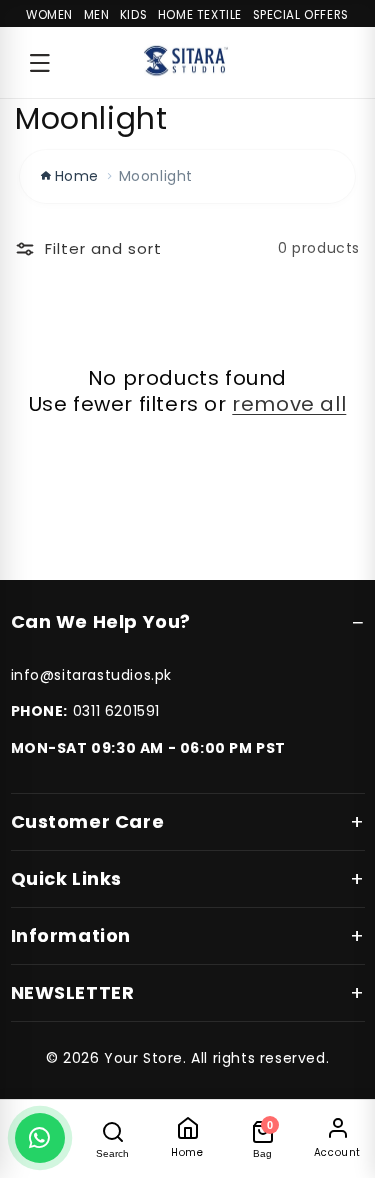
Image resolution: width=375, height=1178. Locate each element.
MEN (97, 15)
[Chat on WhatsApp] (40, 1138)
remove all (289, 404)
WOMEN (49, 15)
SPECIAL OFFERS (301, 15)
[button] (40, 63)
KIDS (133, 15)
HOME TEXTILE (200, 15)
